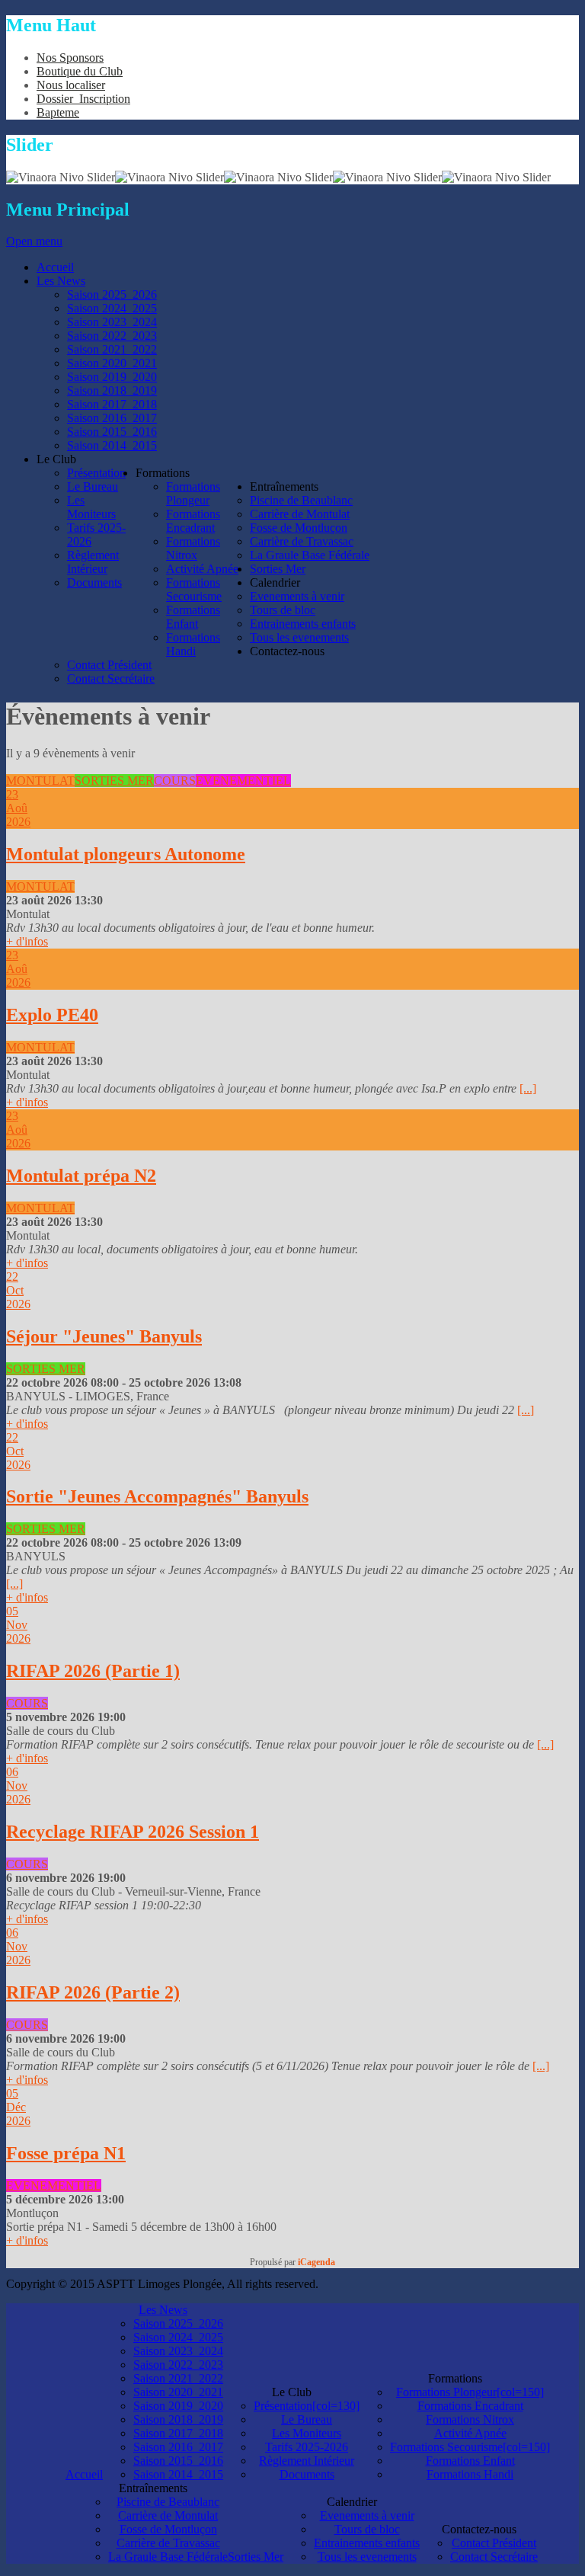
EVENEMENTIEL (243, 781)
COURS (175, 781)
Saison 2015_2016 (178, 2461)
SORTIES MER (114, 781)
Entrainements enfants (367, 2543)
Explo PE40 (52, 1015)
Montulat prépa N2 (81, 1176)
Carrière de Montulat (168, 2515)
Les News (163, 2310)
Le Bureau (307, 2419)
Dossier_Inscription (83, 99)
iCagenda (316, 2262)
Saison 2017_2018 (178, 2433)
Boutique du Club (80, 71)
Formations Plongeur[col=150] (470, 2392)
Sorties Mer (256, 2557)
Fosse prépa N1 (66, 2153)
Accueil (84, 2474)
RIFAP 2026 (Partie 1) (93, 1671)
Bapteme (58, 112)
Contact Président (494, 2543)
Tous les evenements (367, 2557)
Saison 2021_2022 (178, 2378)
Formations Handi (470, 2474)
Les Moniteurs (307, 2433)
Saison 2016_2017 (178, 2447)
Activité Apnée (470, 2433)
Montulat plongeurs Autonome (126, 854)
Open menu (34, 241)
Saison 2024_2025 (178, 2337)
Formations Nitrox (470, 2419)
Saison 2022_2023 (178, 2365)
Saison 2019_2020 (178, 2406)
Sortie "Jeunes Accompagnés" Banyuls (157, 1496)
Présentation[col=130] (307, 2406)
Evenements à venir (367, 2515)
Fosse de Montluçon (168, 2529)
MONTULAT (40, 781)
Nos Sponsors (70, 58)
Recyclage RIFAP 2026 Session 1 (133, 1832)
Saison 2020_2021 (178, 2392)
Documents (307, 2474)
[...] (528, 1088)
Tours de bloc (367, 2529)
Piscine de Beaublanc (168, 2502)
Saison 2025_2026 (178, 2323)
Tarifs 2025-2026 (307, 2447)
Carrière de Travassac (168, 2543)
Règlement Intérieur (307, 2461)
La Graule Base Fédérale (168, 2557)
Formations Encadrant (470, 2406)
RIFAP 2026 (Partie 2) (93, 1992)
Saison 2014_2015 (178, 2474)
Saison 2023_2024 (178, 2351)
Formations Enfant (470, 2461)
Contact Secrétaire (494, 2557)
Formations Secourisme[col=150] (470, 2447)
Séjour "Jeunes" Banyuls (104, 1336)
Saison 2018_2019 (178, 2419)
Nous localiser (71, 85)
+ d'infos (27, 941)
